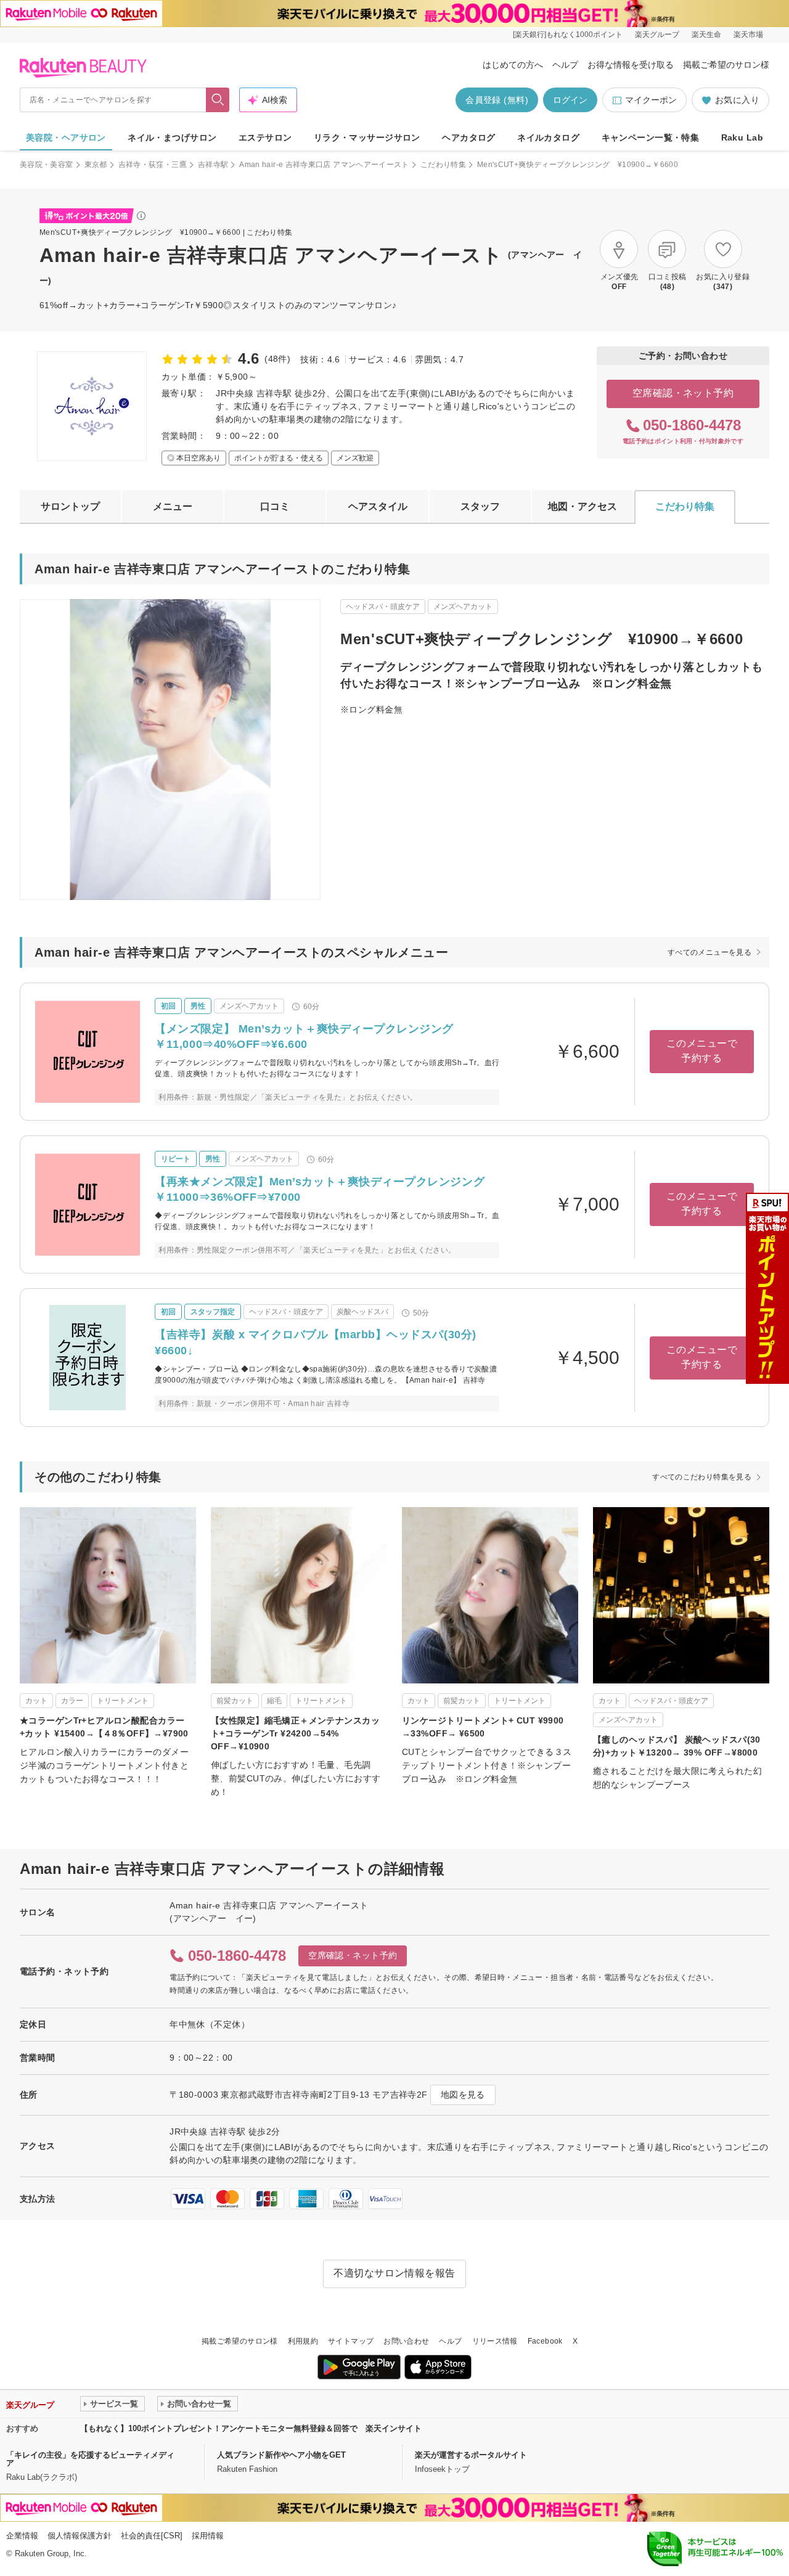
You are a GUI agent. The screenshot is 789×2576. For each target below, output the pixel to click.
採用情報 (208, 2536)
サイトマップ (351, 2341)
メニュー (173, 506)
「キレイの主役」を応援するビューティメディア (90, 2459)
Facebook (545, 2341)
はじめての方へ (513, 65)
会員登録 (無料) (497, 100)
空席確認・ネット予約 (683, 393)
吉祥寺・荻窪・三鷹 (153, 165)
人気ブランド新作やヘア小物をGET (281, 2455)
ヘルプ (565, 65)
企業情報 (22, 2536)
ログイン (570, 100)
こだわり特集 (443, 165)
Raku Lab (742, 137)
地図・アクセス (583, 506)
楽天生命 (706, 35)
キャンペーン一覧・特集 (651, 137)
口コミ (275, 506)
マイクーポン (651, 100)
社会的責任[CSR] (152, 2536)
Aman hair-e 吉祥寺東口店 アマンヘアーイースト (324, 165)
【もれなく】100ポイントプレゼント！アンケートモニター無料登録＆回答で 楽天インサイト (251, 2428)
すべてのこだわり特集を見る (702, 1477)
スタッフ (480, 506)
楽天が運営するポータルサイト (471, 2455)
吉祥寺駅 (213, 165)
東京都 (96, 165)
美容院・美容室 (47, 165)
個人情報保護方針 (80, 2536)
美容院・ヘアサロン (66, 137)
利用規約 (303, 2341)
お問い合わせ (406, 2341)
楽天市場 (748, 35)
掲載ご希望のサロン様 (726, 65)
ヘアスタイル (378, 506)
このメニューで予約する (702, 1051)
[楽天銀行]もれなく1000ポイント (568, 35)
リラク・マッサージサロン (367, 137)
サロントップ (70, 506)
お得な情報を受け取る (631, 65)
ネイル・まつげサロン (172, 137)
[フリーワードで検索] (218, 100)
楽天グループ (657, 35)
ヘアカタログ (469, 137)
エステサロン (265, 137)
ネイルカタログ (548, 137)
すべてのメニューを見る (709, 952)
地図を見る (463, 2095)
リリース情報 (495, 2341)
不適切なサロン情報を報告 (394, 2273)
